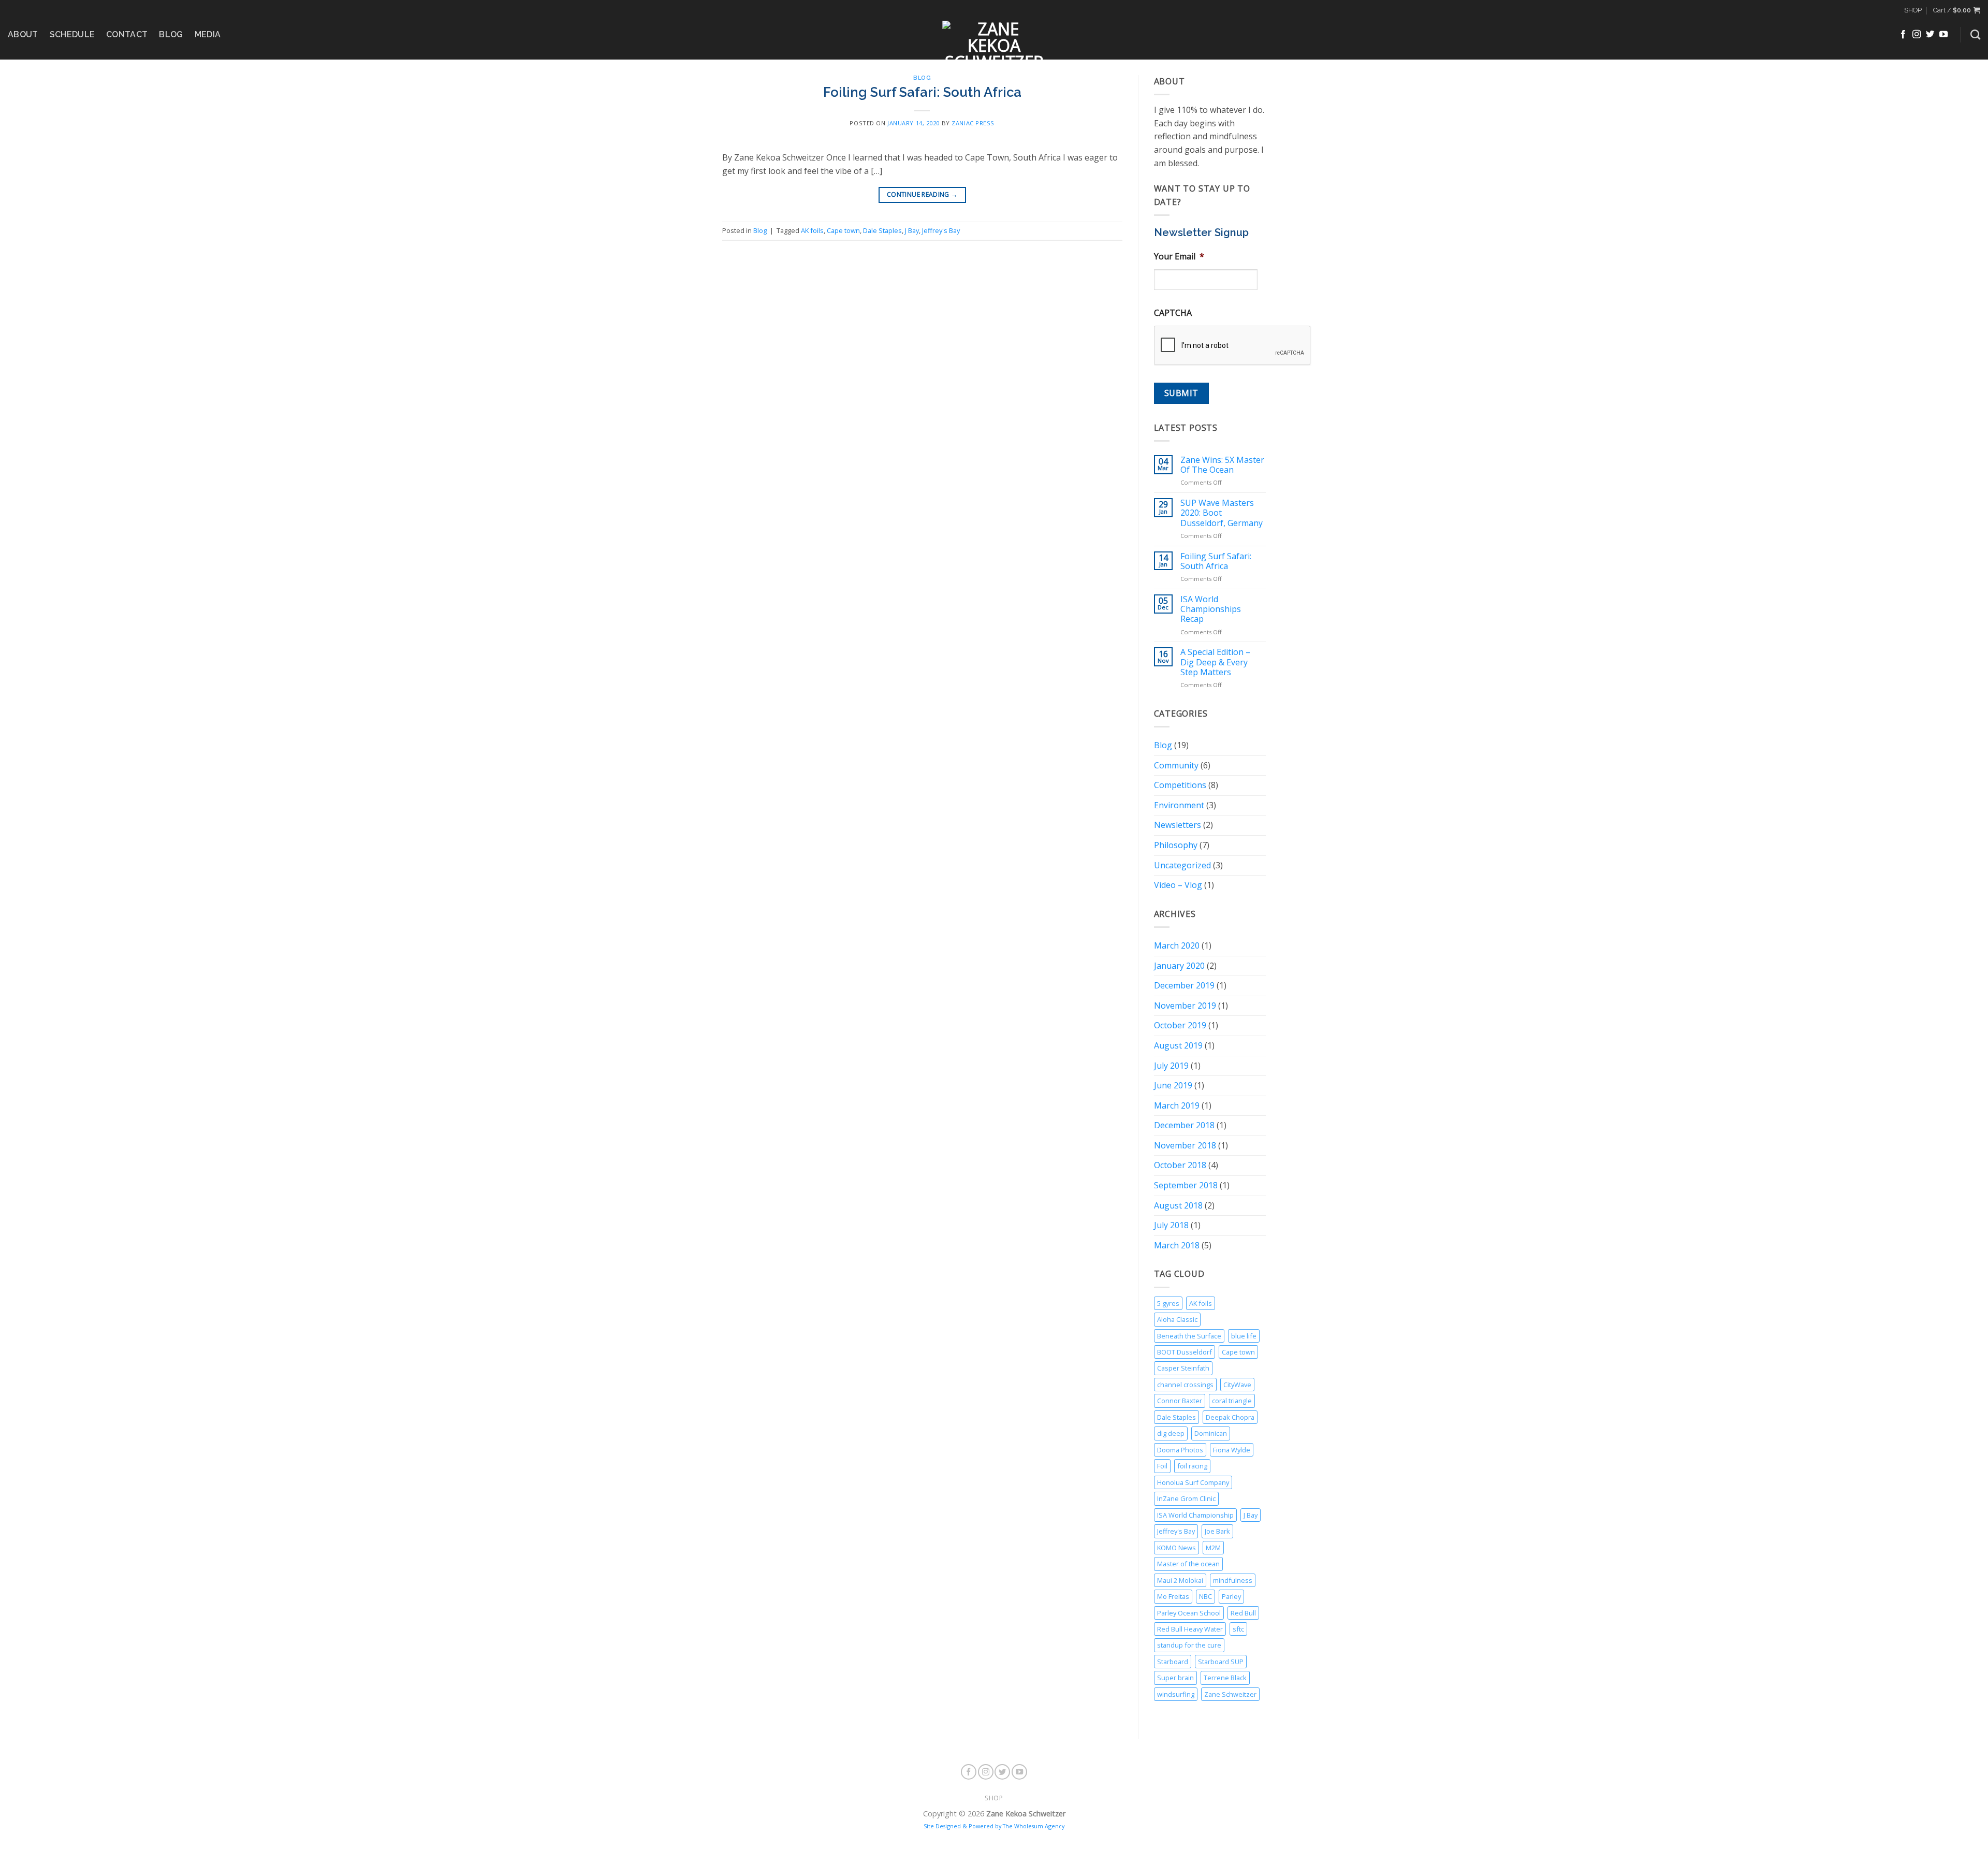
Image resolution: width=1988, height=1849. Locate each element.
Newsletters (1178, 825)
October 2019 (1180, 1025)
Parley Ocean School (1189, 1613)
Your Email (1179, 257)
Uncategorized (1182, 865)
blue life (1244, 1336)
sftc (1238, 1629)
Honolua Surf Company (1193, 1482)
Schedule (72, 34)
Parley (1231, 1596)
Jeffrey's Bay (941, 230)
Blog (171, 34)
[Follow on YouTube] (1943, 35)
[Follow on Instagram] (1917, 35)
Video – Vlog (1178, 885)
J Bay (912, 230)
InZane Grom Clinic (1186, 1498)
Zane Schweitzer (1230, 1694)
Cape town (843, 230)
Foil (1162, 1466)
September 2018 (1186, 1185)
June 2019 (1173, 1085)
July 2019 (1171, 1066)
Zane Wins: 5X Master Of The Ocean (1222, 465)
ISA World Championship (1195, 1515)
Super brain (1175, 1678)
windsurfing (1176, 1694)
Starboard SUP (1221, 1662)
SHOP (1913, 10)
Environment (1179, 805)
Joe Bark (1217, 1531)
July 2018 (1171, 1225)
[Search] (1975, 34)
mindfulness (1233, 1580)
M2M (1213, 1548)
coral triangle (1232, 1401)
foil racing (1192, 1466)
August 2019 (1178, 1045)
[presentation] (1233, 346)
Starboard (1173, 1662)
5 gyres (1168, 1303)
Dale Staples (882, 230)
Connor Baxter (1180, 1401)
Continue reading (922, 194)
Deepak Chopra (1230, 1417)
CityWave (1237, 1385)
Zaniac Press (973, 123)
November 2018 (1185, 1145)
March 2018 (1177, 1245)
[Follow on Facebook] (1903, 35)
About (23, 34)
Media (208, 34)
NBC (1205, 1596)
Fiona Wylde (1232, 1450)
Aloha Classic (1177, 1319)
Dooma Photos (1180, 1450)
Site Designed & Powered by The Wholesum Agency (994, 1826)
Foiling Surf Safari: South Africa (922, 92)
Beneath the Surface (1189, 1336)
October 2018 (1180, 1165)
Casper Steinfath (1183, 1368)
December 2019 (1184, 985)
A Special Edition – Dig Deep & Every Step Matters (1215, 662)
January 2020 (1179, 966)
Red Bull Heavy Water (1190, 1629)
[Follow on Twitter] (1930, 35)
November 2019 (1185, 1006)
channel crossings (1185, 1385)
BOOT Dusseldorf (1185, 1352)
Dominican (1211, 1433)
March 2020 (1177, 945)
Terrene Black (1225, 1678)
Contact (127, 34)
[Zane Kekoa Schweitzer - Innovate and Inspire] (994, 40)
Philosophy (1176, 845)
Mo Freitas (1173, 1596)
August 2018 (1178, 1205)
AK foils (812, 230)
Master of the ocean (1188, 1564)
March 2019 (1177, 1105)
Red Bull (1243, 1613)
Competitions (1180, 785)
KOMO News (1176, 1548)
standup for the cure (1189, 1645)
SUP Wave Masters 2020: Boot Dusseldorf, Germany (1222, 513)
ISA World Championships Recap (1211, 609)
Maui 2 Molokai (1180, 1580)
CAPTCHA (1173, 313)
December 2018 (1184, 1125)
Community (1176, 765)
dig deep (1171, 1433)
